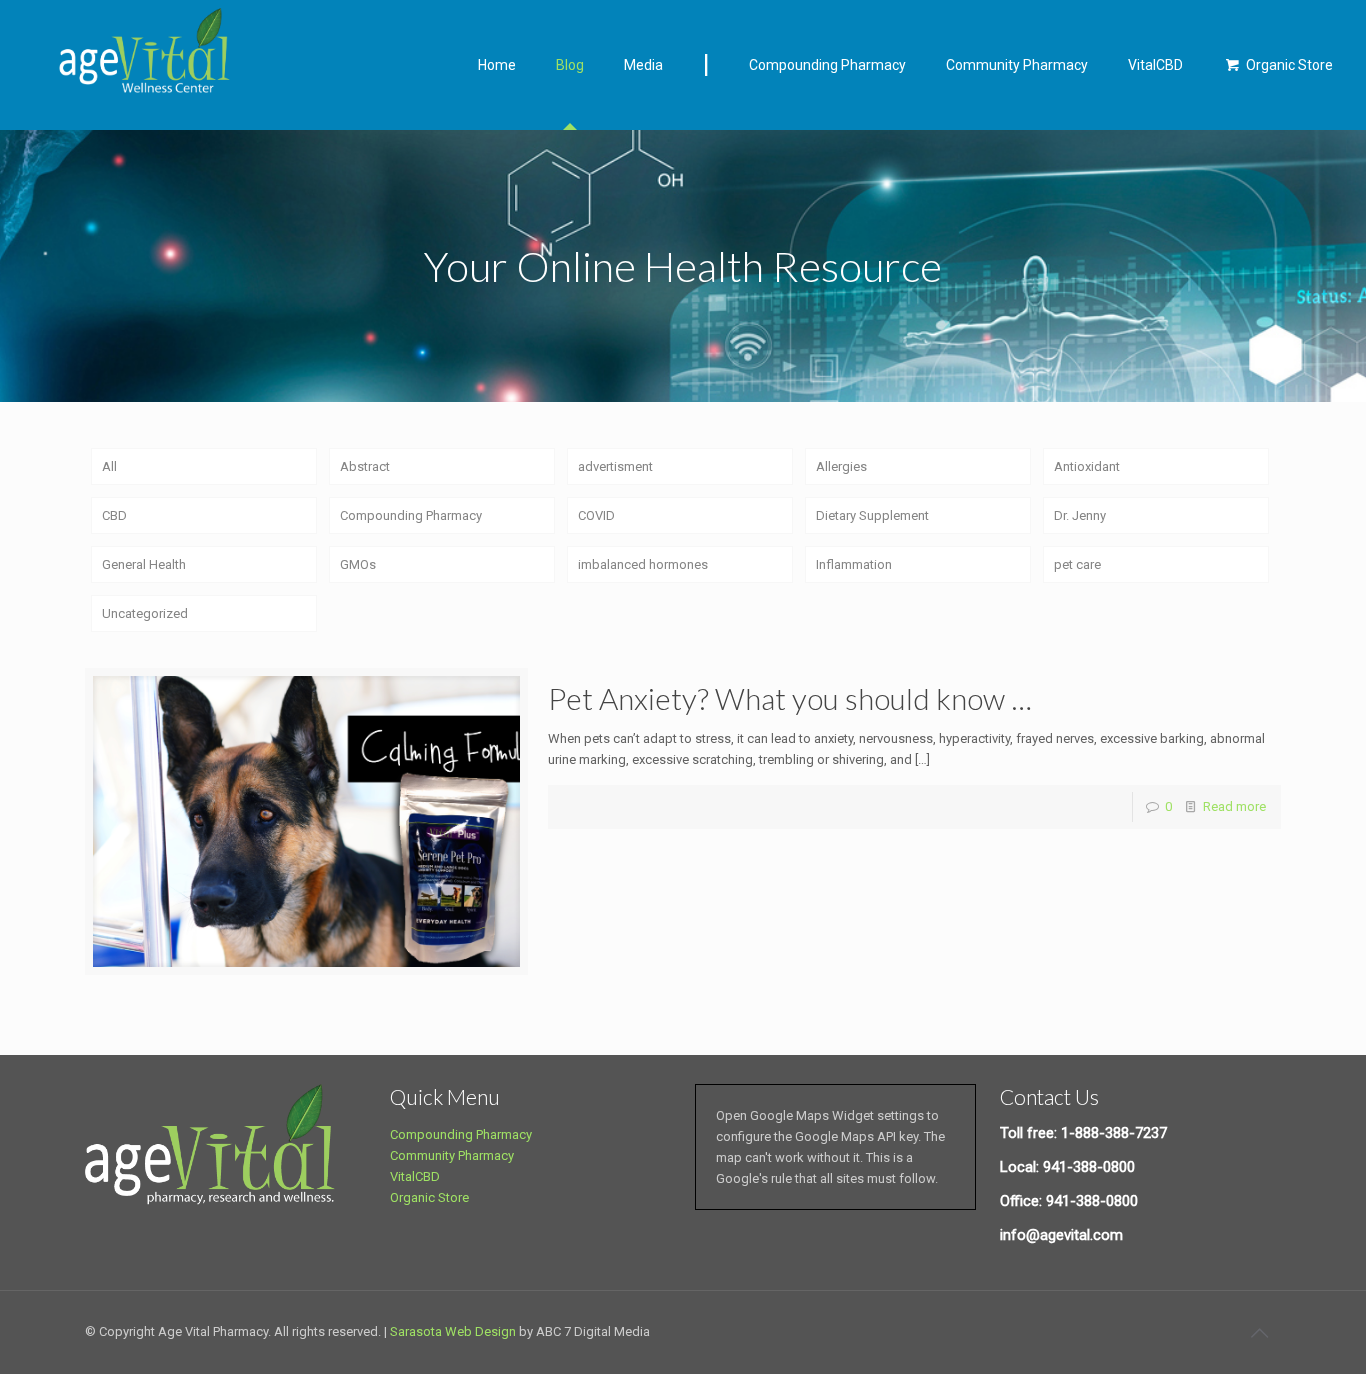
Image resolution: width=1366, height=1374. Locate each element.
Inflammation (854, 564)
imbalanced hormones (643, 564)
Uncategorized (145, 613)
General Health (144, 564)
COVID (596, 515)
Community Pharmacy (452, 1155)
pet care (1077, 564)
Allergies (841, 466)
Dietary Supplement (872, 515)
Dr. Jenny (1080, 515)
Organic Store (429, 1197)
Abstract (365, 466)
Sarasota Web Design (453, 1331)
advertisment (615, 466)
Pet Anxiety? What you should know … (790, 698)
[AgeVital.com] (151, 57)
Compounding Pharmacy (411, 515)
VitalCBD (415, 1176)
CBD (114, 515)
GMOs (358, 564)
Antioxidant (1087, 466)
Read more (1234, 806)
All (109, 466)
